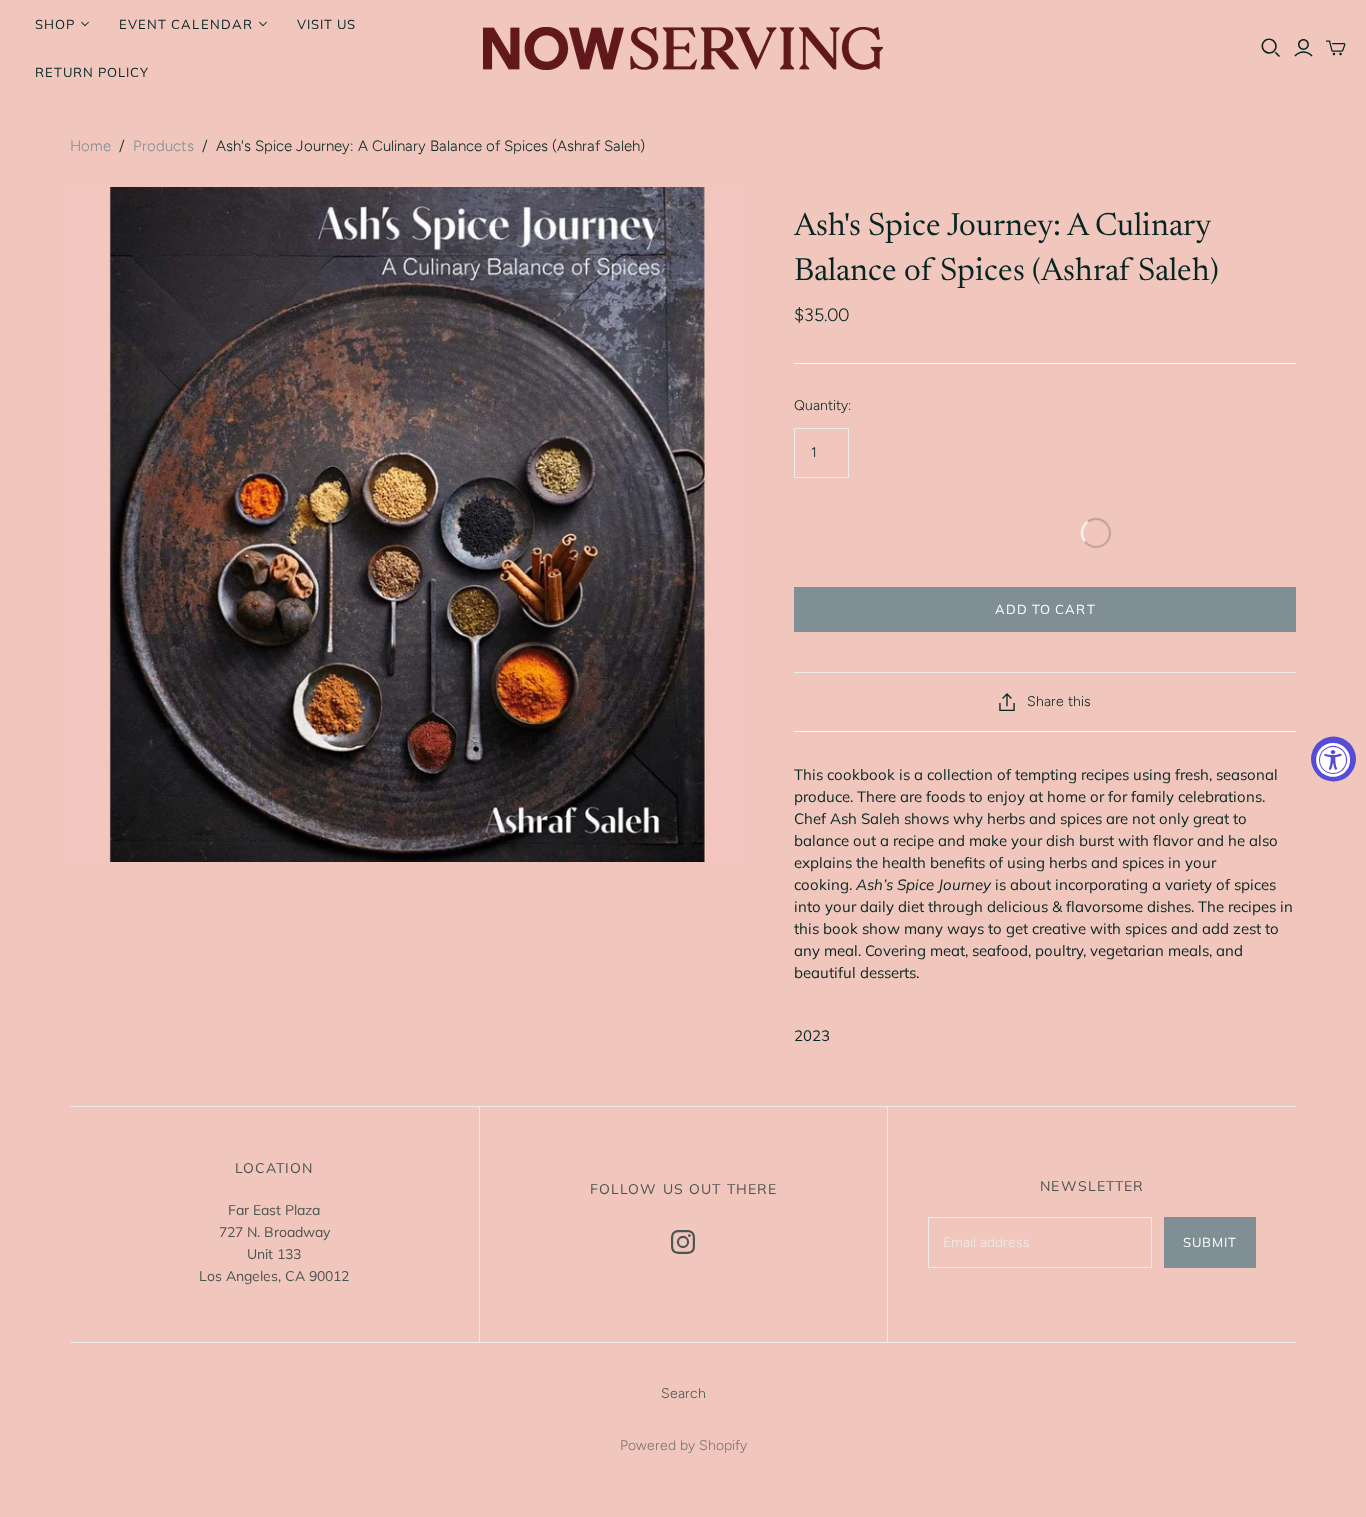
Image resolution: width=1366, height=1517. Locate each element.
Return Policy (92, 72)
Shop (55, 24)
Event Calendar (186, 24)
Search (683, 1393)
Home (90, 146)
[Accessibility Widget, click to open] (1333, 758)
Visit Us (326, 24)
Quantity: (822, 405)
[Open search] (1271, 48)
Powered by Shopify (683, 1445)
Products (163, 146)
